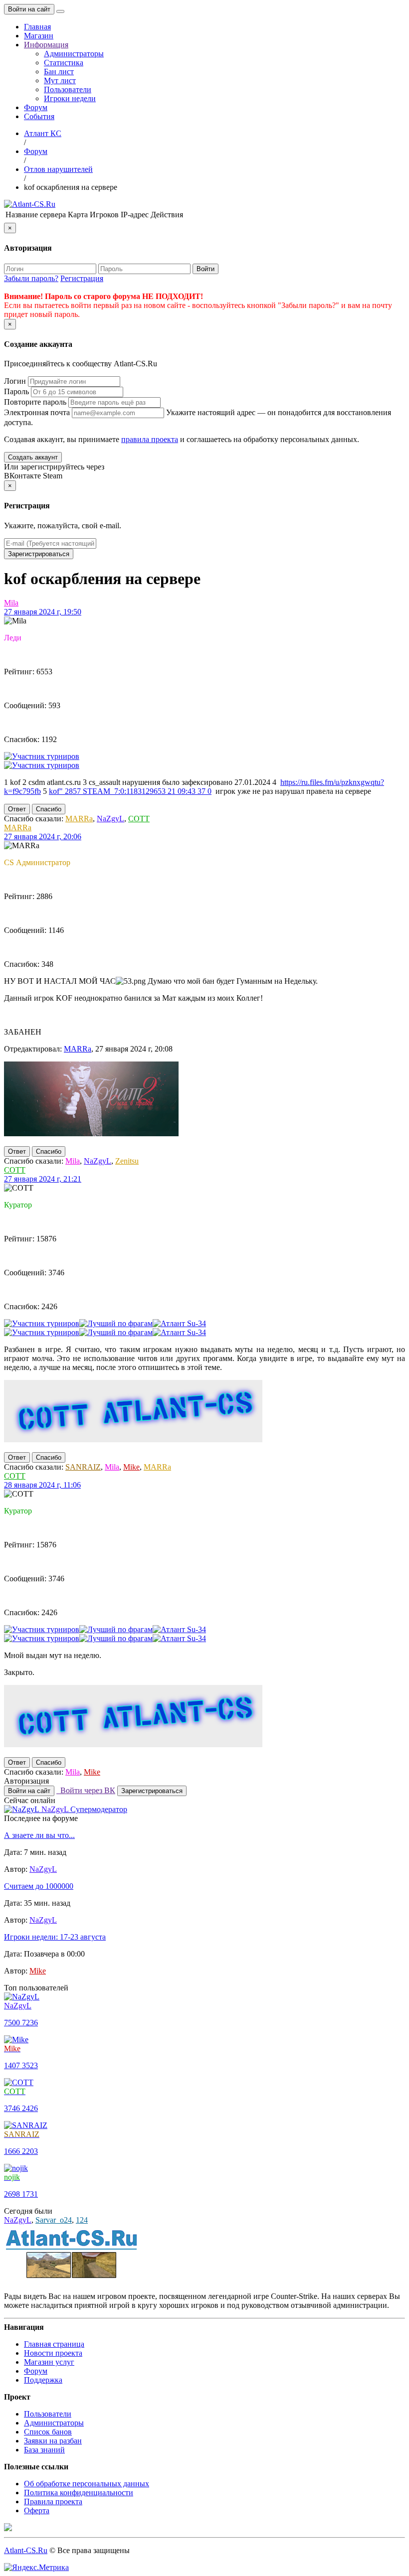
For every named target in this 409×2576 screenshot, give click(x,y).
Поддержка (43, 2380)
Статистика (64, 63)
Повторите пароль (35, 402)
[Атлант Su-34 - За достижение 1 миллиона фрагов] (179, 1323)
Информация (46, 45)
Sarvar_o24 (54, 2220)
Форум (36, 107)
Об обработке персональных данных (87, 2484)
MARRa (79, 819)
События (39, 116)
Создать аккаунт (33, 457)
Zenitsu (127, 1161)
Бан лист (59, 72)
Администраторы (74, 54)
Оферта (37, 2510)
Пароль (16, 391)
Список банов (48, 2432)
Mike (131, 1467)
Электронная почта (37, 412)
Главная (37, 27)
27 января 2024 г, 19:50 (43, 612)
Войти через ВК (86, 1790)
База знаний (44, 2450)
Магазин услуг (49, 2362)
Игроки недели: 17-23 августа (55, 1937)
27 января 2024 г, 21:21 (43, 1179)
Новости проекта (53, 2353)
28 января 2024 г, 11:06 (42, 1485)
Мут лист (60, 80)
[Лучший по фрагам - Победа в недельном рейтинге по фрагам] (116, 1323)
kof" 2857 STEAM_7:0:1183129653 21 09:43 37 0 (130, 791)
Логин (15, 381)
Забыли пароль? (31, 278)
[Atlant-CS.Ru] (30, 204)
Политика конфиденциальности (79, 2493)
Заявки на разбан (53, 2441)
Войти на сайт (29, 9)
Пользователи (68, 89)
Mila (11, 603)
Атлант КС (43, 133)
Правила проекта (53, 2501)
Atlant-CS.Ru (26, 2550)
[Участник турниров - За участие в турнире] (42, 756)
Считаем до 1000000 (39, 1886)
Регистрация (82, 278)
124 (82, 2220)
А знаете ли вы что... (39, 1835)
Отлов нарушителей (58, 169)
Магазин (39, 36)
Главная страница (54, 2344)
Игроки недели (70, 98)
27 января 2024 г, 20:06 (43, 836)
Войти (205, 269)
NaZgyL (110, 819)
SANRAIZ (83, 1467)
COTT (139, 819)
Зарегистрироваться (39, 554)
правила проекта (150, 439)
